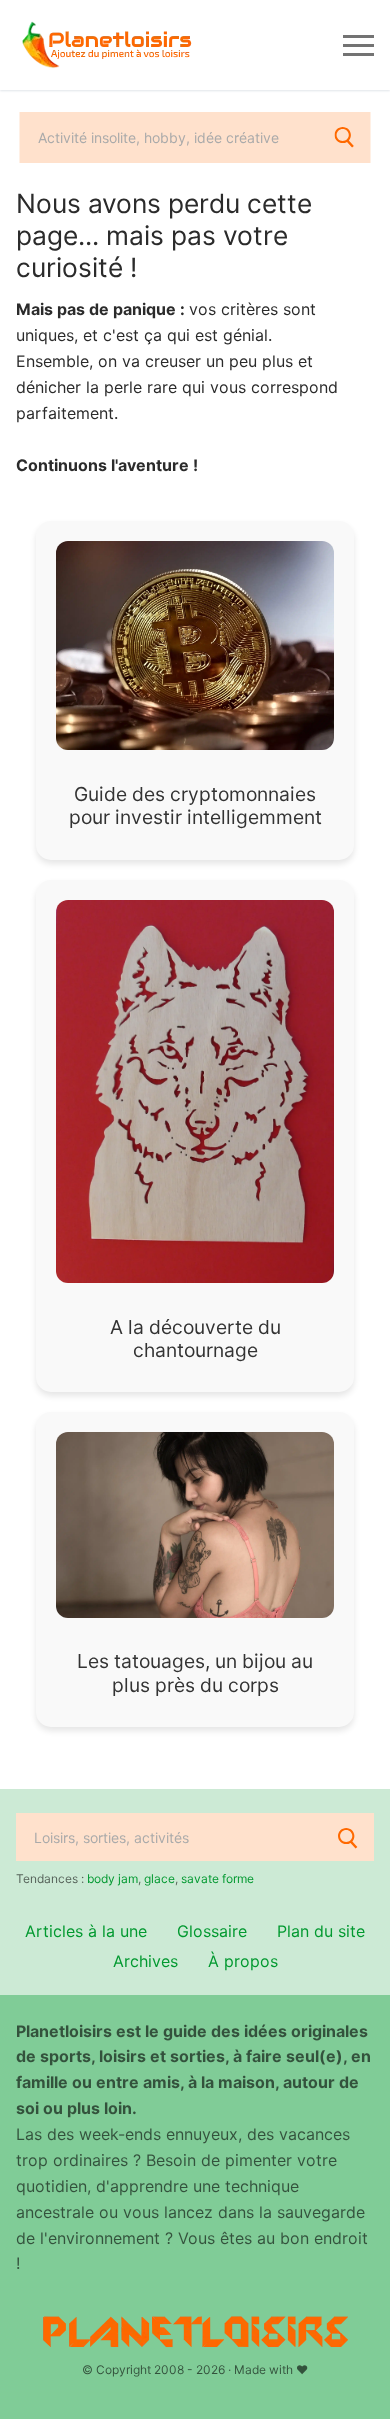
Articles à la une (86, 1931)
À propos (243, 1961)
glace (159, 1878)
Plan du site (321, 1931)
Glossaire (212, 1931)
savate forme (217, 1878)
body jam (112, 1878)
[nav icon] (358, 45)
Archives (145, 1961)
